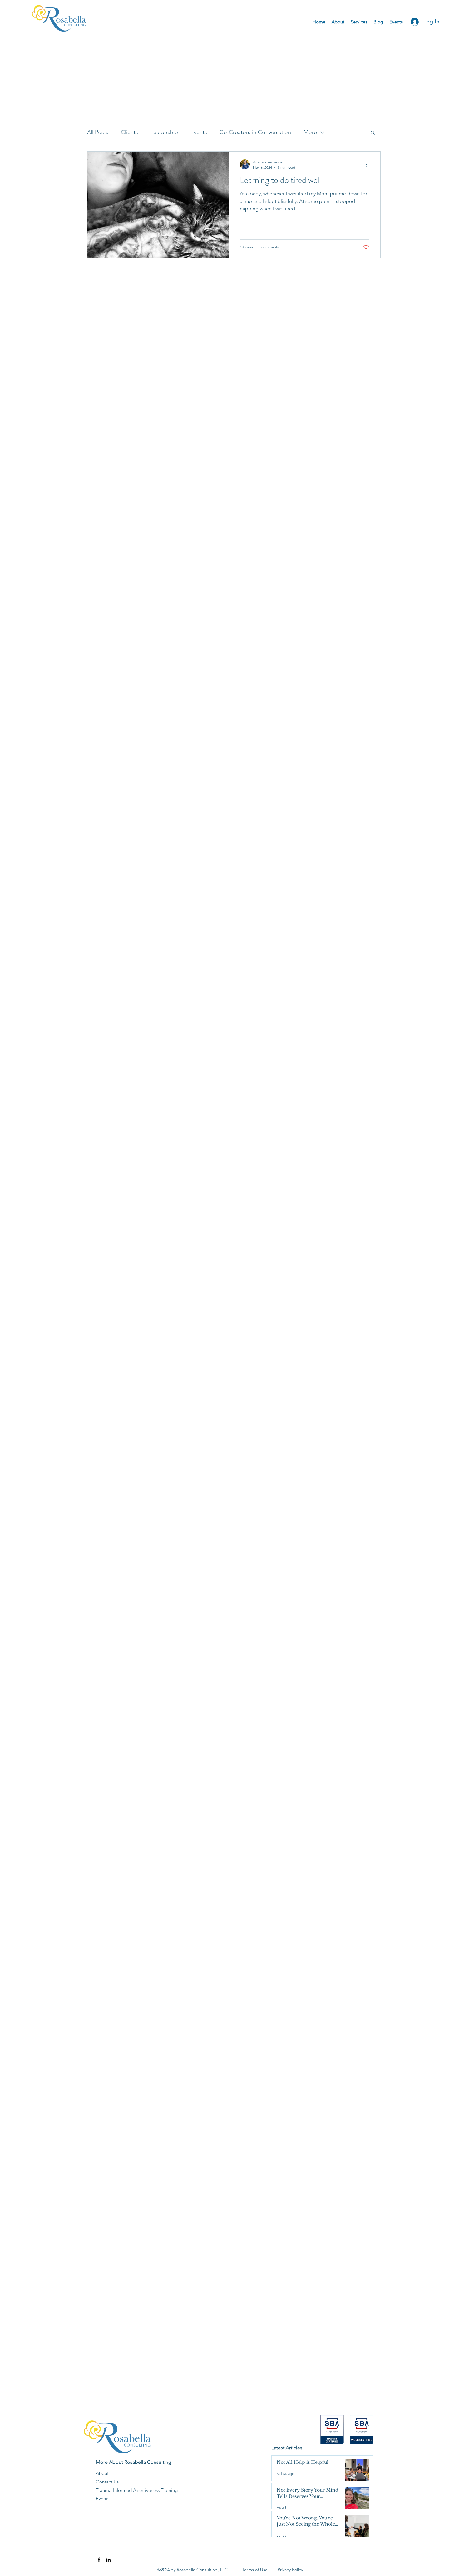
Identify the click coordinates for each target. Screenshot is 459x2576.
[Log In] (413, 22)
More (310, 132)
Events (199, 132)
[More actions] (368, 164)
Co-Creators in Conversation (255, 132)
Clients (129, 132)
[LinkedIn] (108, 2560)
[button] (373, 133)
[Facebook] (99, 2560)
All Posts (98, 132)
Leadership (164, 132)
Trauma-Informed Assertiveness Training (137, 2490)
